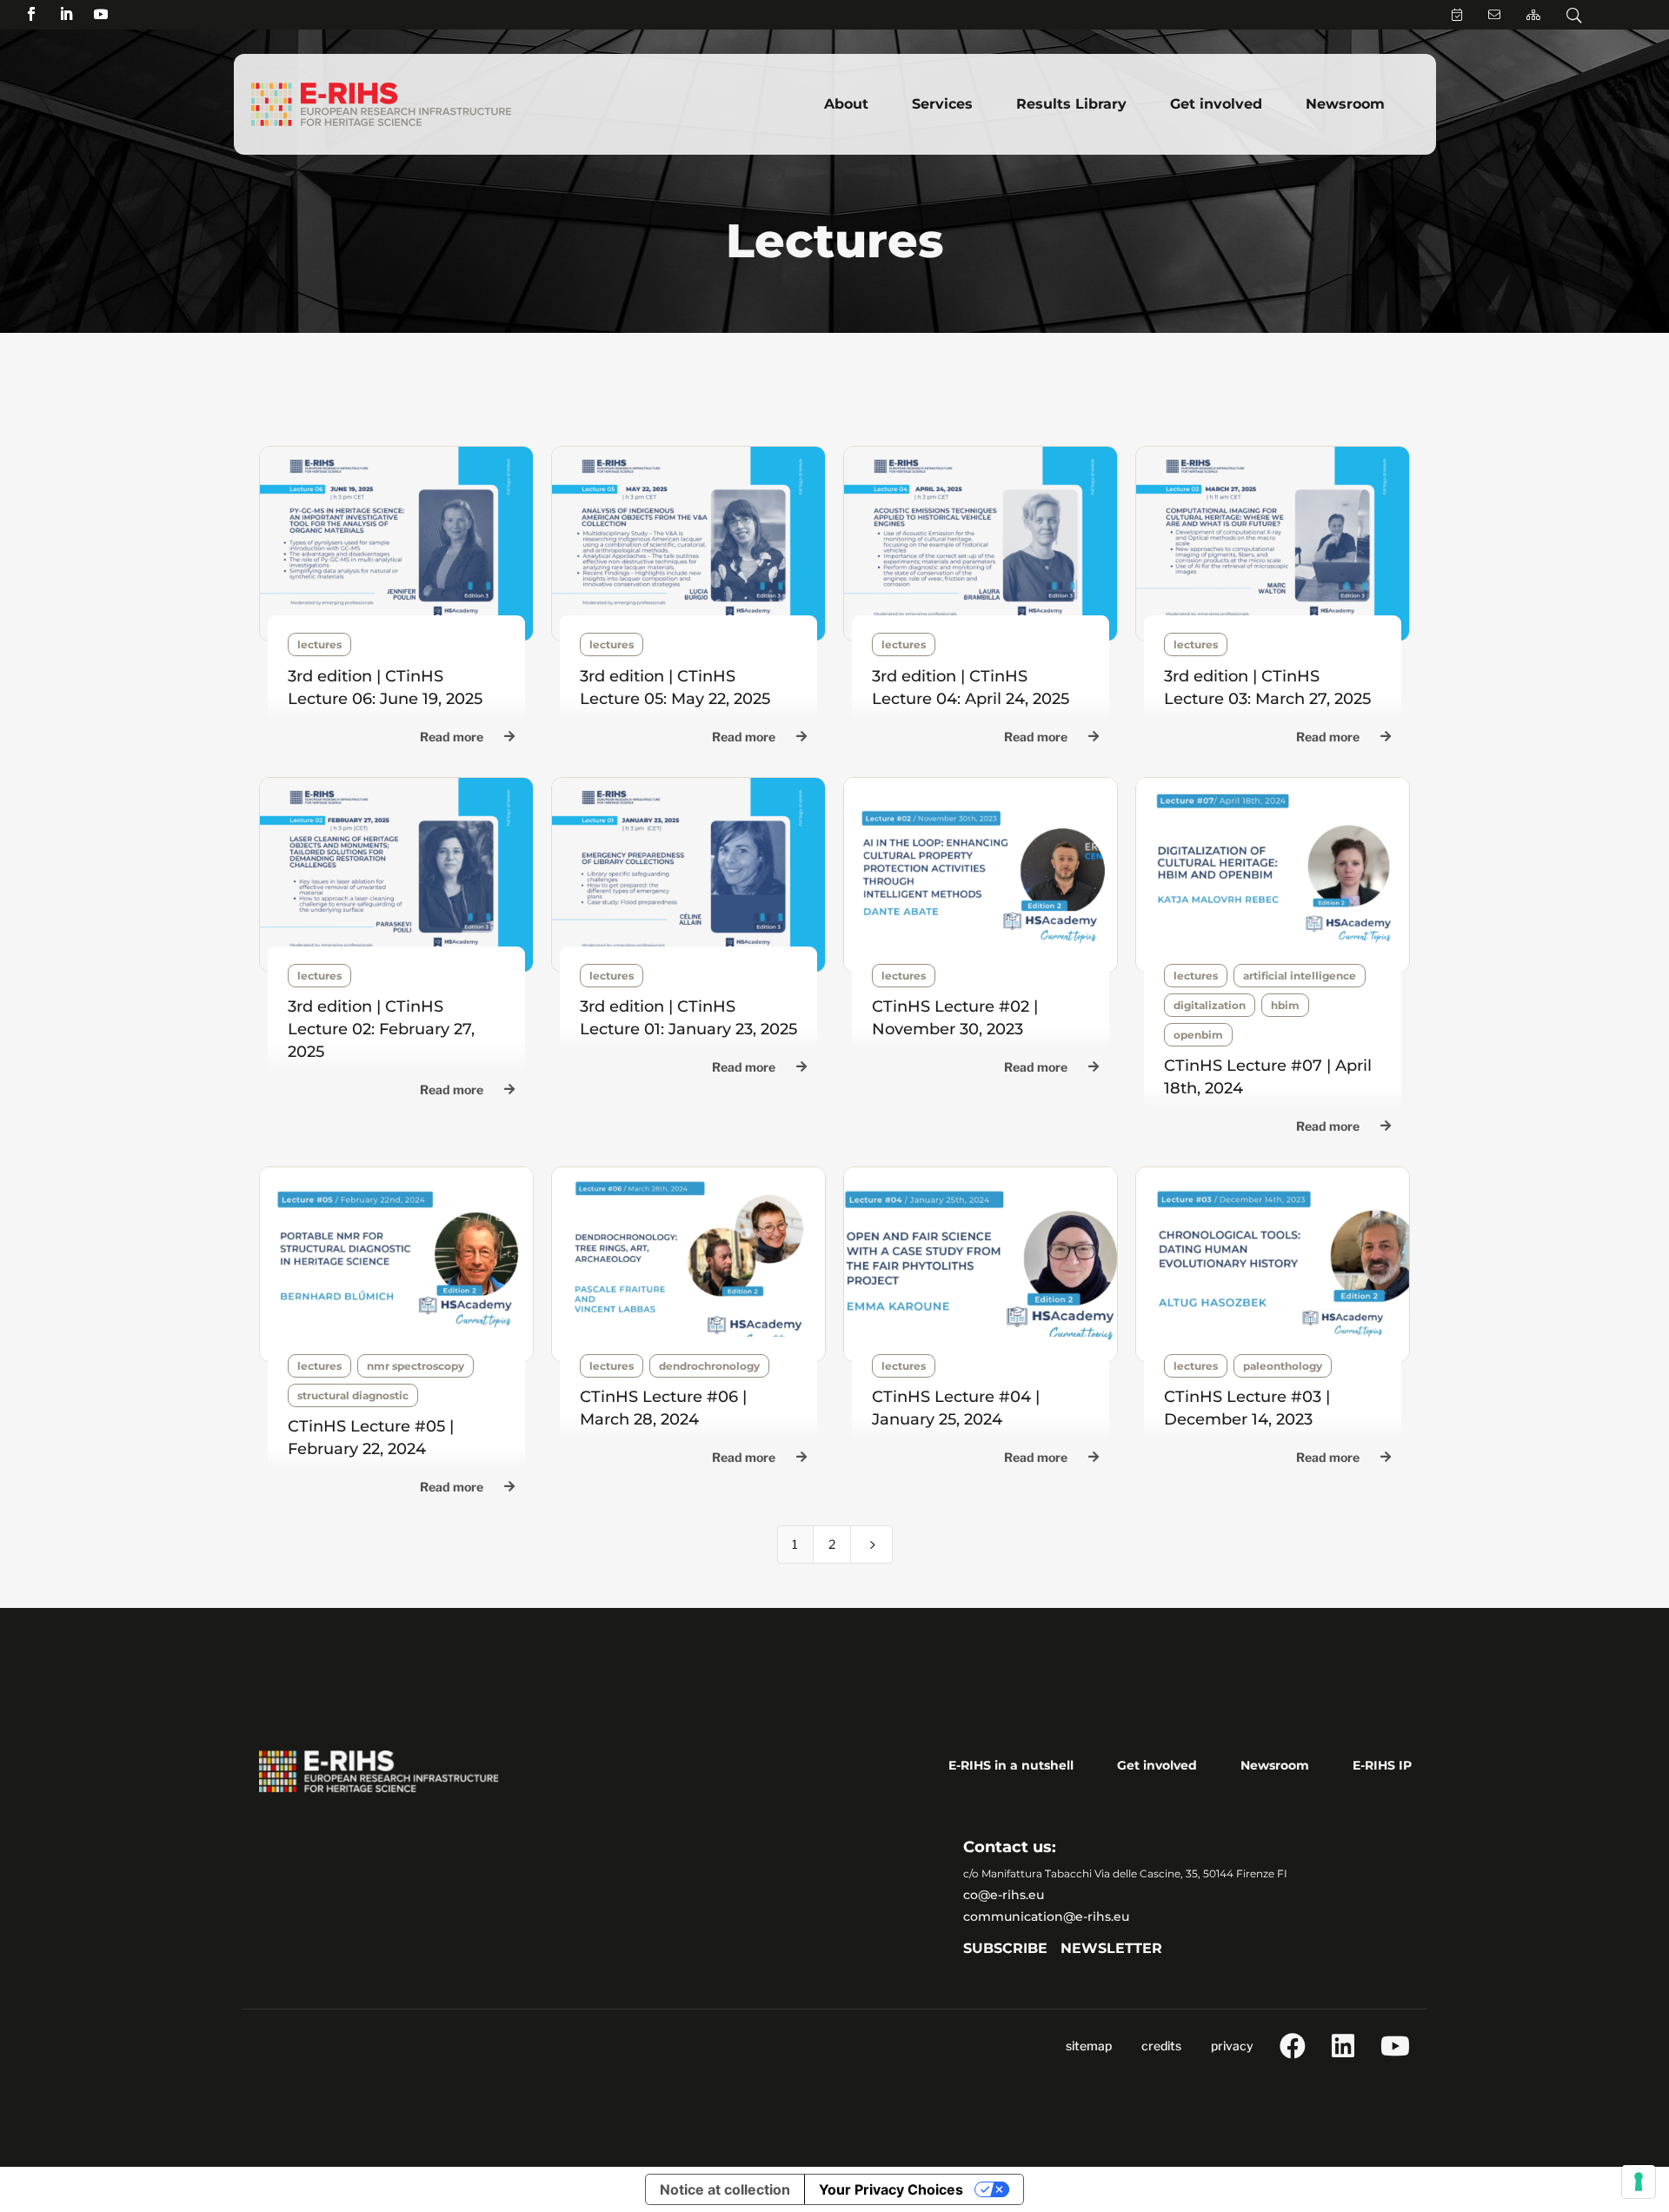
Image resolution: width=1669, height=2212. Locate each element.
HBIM (1285, 1005)
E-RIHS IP (1382, 1765)
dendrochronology (709, 1366)
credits (1161, 2046)
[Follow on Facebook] (31, 14)
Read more (452, 737)
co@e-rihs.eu (1004, 1895)
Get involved (1216, 104)
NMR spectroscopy (416, 1366)
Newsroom (1345, 104)
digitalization (1210, 1005)
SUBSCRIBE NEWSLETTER (1063, 1948)
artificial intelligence (1300, 976)
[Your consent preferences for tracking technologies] (1639, 2182)
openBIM (1198, 1035)
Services (942, 104)
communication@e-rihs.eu (1046, 1916)
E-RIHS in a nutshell (1011, 1765)
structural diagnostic (353, 1395)
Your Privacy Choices (891, 2189)
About (846, 104)
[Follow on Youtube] (101, 14)
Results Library (1071, 104)
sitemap (1089, 2046)
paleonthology (1283, 1366)
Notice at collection (725, 2189)
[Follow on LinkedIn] (66, 14)
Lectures (319, 644)
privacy (1232, 2046)
